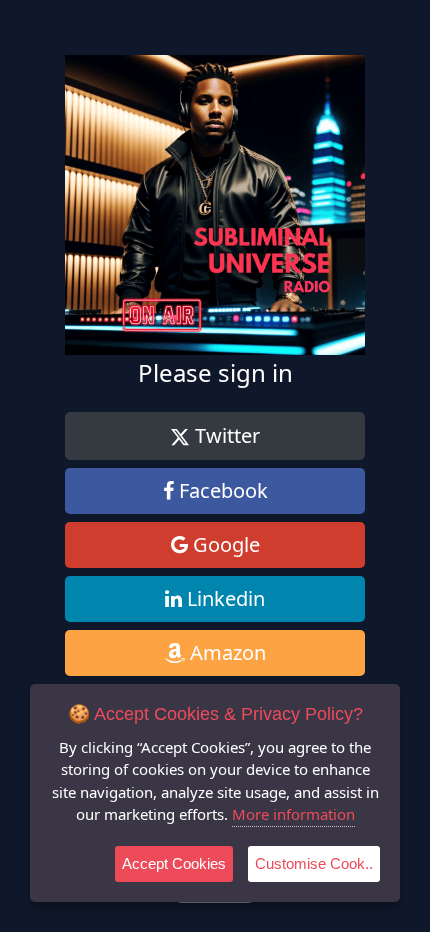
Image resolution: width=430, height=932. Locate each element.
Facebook (221, 490)
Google (224, 544)
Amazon (225, 652)
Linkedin (223, 598)
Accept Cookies (174, 863)
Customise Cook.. (314, 863)
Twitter (225, 435)
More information (293, 814)
